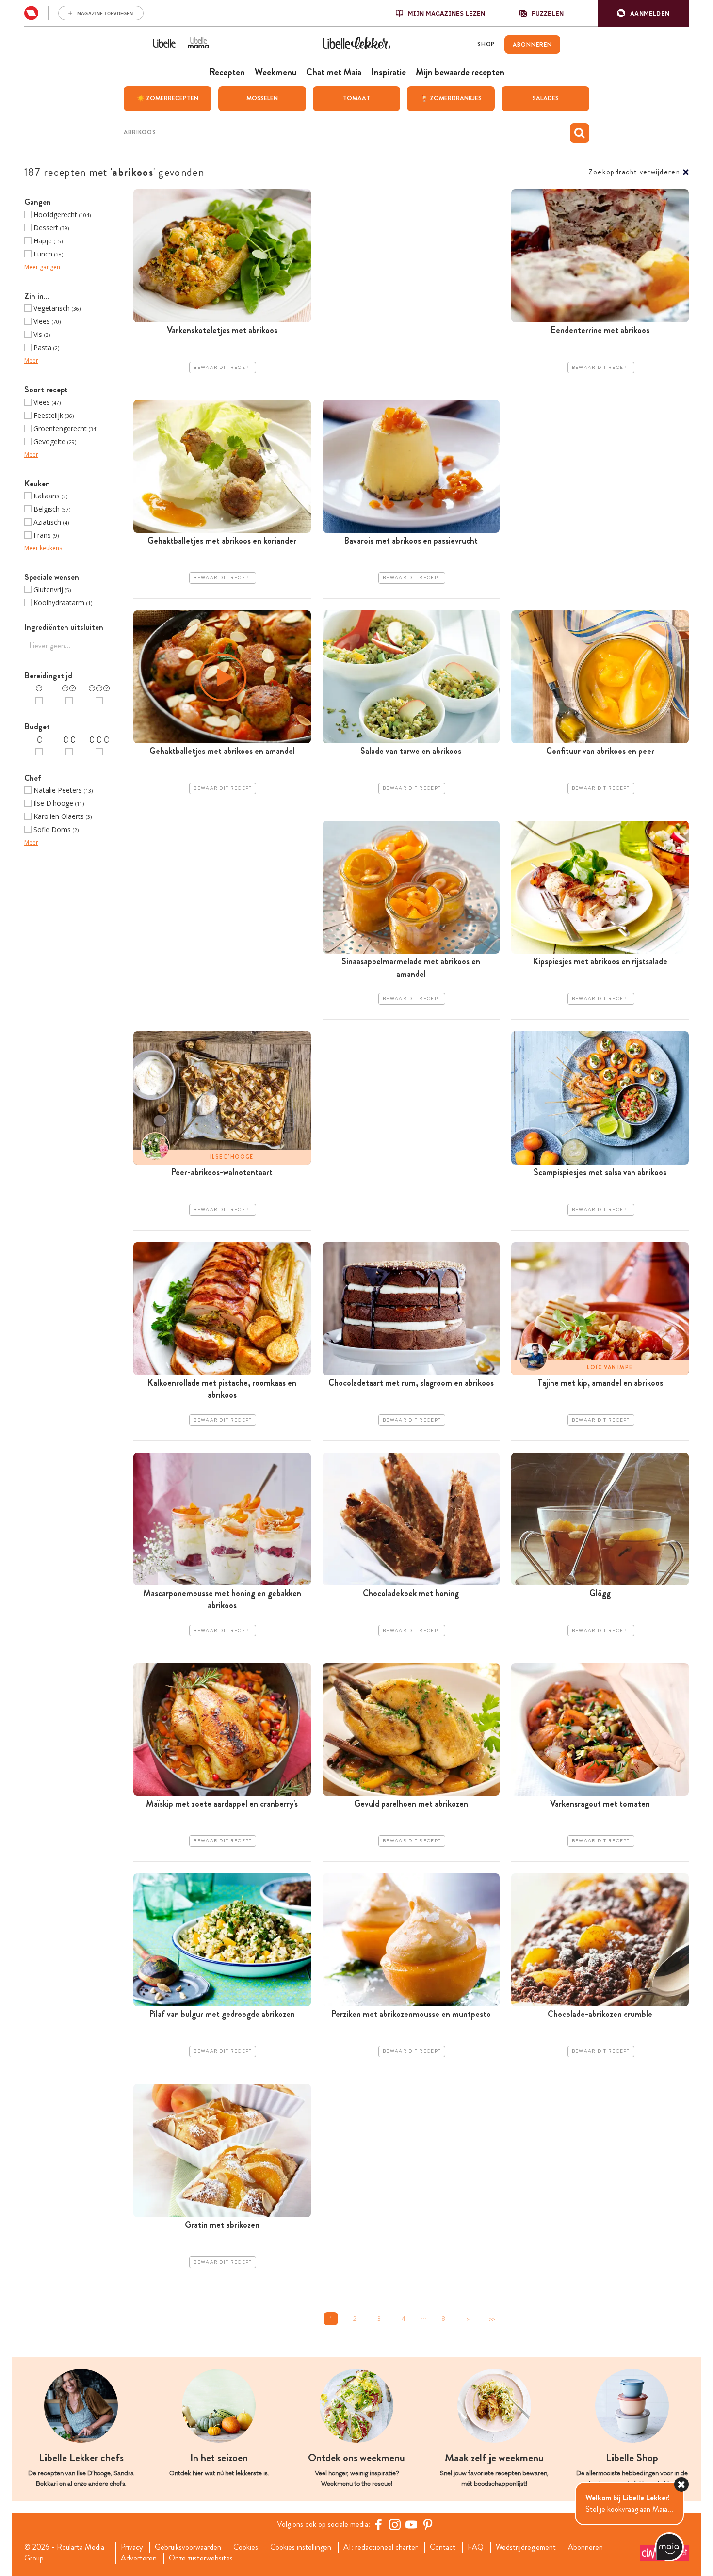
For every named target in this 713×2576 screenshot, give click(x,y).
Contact (443, 2547)
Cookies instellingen (301, 2547)
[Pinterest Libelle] (428, 2524)
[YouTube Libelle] (411, 2524)
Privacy (132, 2547)
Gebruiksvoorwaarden (188, 2547)
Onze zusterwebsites (201, 2558)
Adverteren (139, 2558)
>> (492, 2319)
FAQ (476, 2547)
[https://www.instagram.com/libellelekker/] (395, 2524)
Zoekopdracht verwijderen (634, 172)
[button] (643, 13)
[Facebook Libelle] (378, 2524)
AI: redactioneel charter (381, 2547)
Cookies (246, 2547)
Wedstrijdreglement (526, 2547)
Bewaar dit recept (223, 368)
